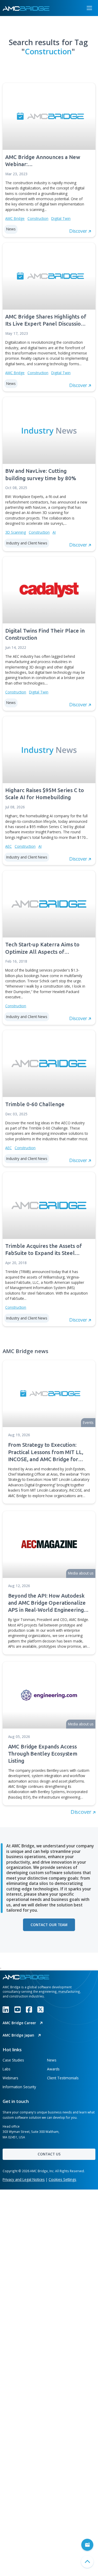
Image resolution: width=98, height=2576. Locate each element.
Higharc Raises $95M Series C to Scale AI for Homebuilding (45, 794)
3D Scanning (16, 532)
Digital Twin (61, 218)
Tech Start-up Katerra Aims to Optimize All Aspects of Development (42, 948)
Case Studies (13, 2060)
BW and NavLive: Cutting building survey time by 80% (41, 474)
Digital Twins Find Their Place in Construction (45, 634)
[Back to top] (87, 2562)
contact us (49, 2154)
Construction (38, 218)
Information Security (19, 2087)
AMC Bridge (15, 218)
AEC (8, 846)
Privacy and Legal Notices (24, 2179)
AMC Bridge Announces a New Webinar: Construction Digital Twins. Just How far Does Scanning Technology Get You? (44, 161)
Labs (7, 2069)
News (52, 2060)
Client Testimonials (63, 2078)
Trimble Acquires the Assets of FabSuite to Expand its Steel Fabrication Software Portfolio (44, 1250)
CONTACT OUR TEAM (49, 1925)
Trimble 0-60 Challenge (35, 1104)
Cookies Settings (62, 2179)
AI (54, 532)
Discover (82, 1812)
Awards (53, 2069)
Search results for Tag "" (48, 47)
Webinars (10, 2078)
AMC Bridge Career (20, 2023)
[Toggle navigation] (89, 8)
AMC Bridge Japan (19, 2035)
